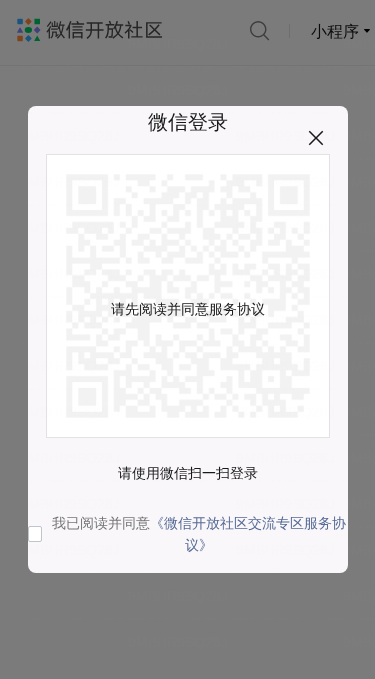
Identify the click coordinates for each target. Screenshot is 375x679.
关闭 (316, 138)
